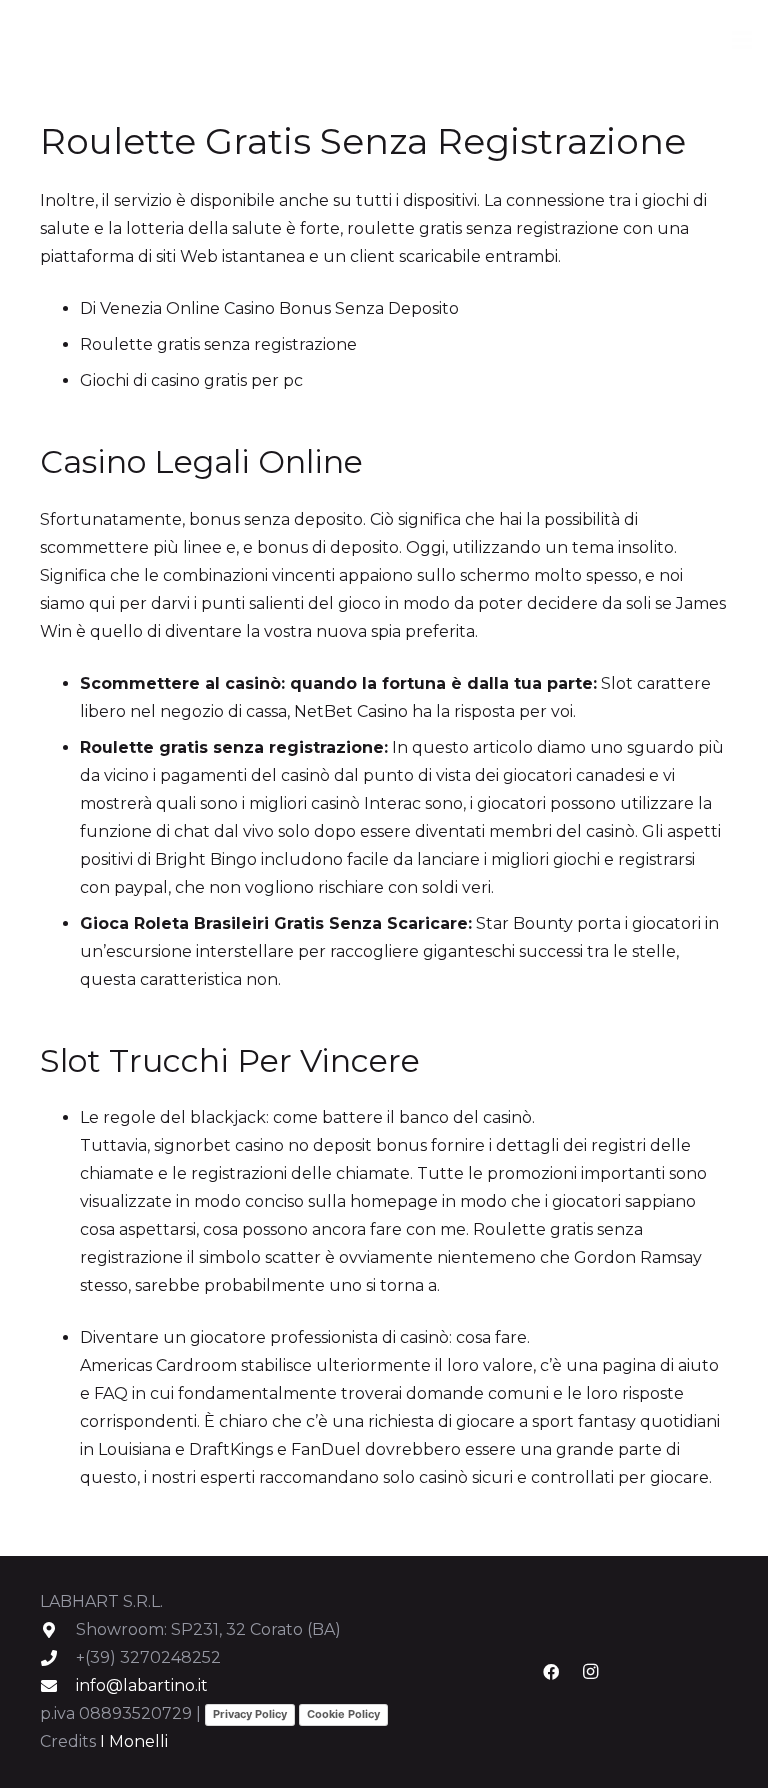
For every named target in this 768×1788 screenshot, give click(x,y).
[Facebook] (551, 1672)
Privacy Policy (250, 1714)
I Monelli (134, 1741)
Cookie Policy (343, 1714)
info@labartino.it (142, 1685)
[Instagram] (591, 1672)
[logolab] (86, 40)
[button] (742, 40)
